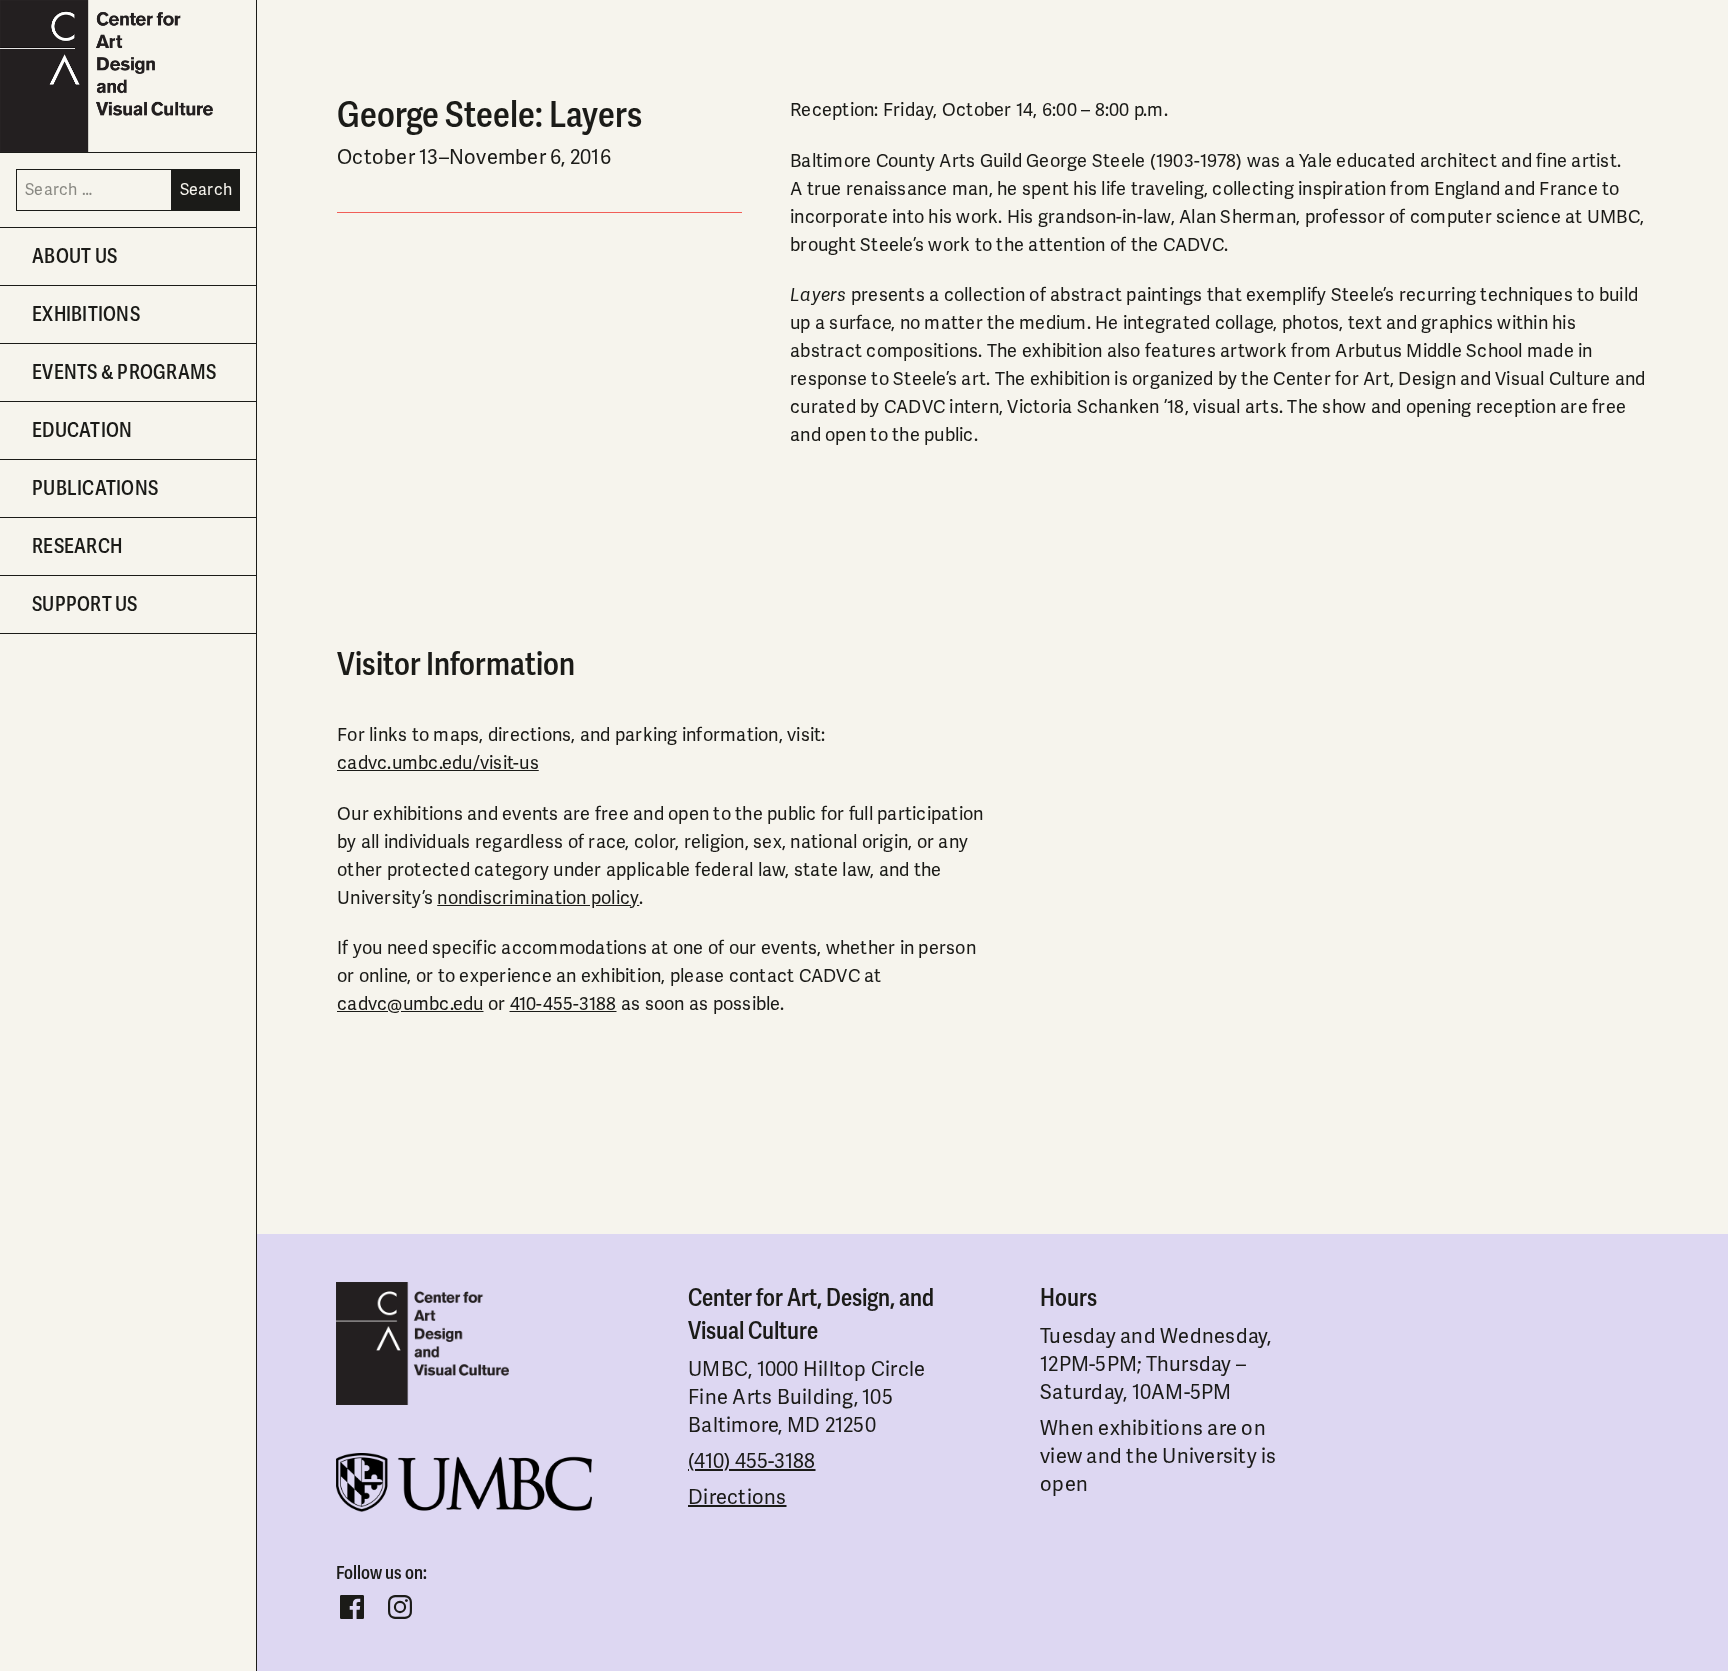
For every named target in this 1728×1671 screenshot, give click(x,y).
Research (77, 546)
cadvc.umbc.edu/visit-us (438, 763)
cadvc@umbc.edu (410, 1004)
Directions (737, 1497)
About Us (74, 256)
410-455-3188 (563, 1004)
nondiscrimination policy (538, 898)
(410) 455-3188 (752, 1461)
